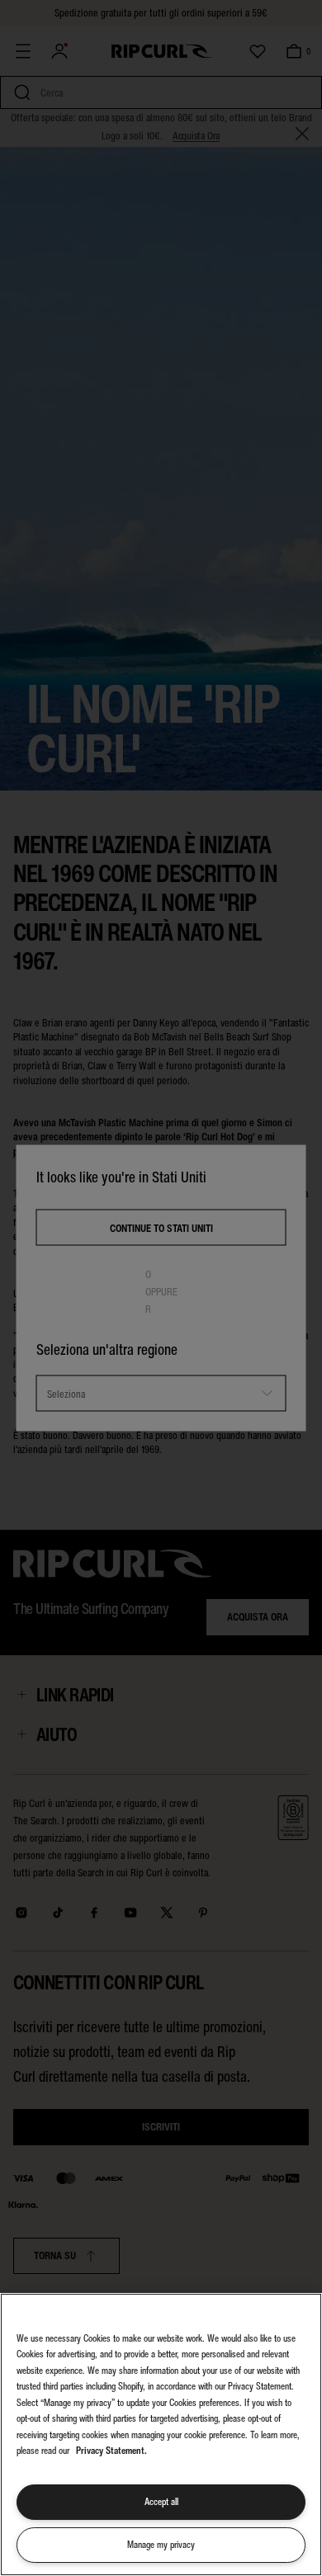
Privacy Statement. (111, 2451)
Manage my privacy (161, 2545)
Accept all (161, 2502)
